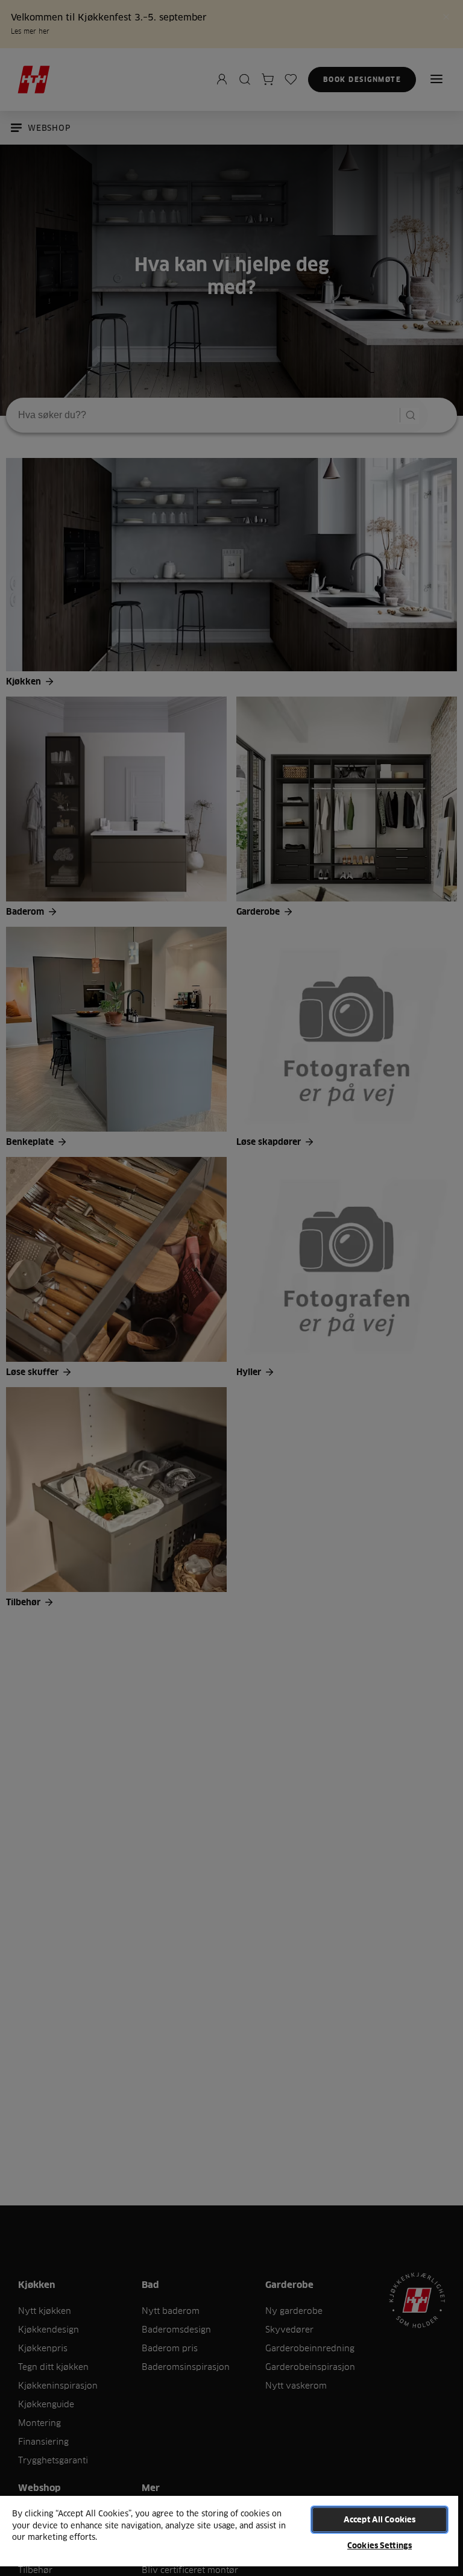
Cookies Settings (380, 2545)
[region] (229, 2535)
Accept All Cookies (380, 2519)
